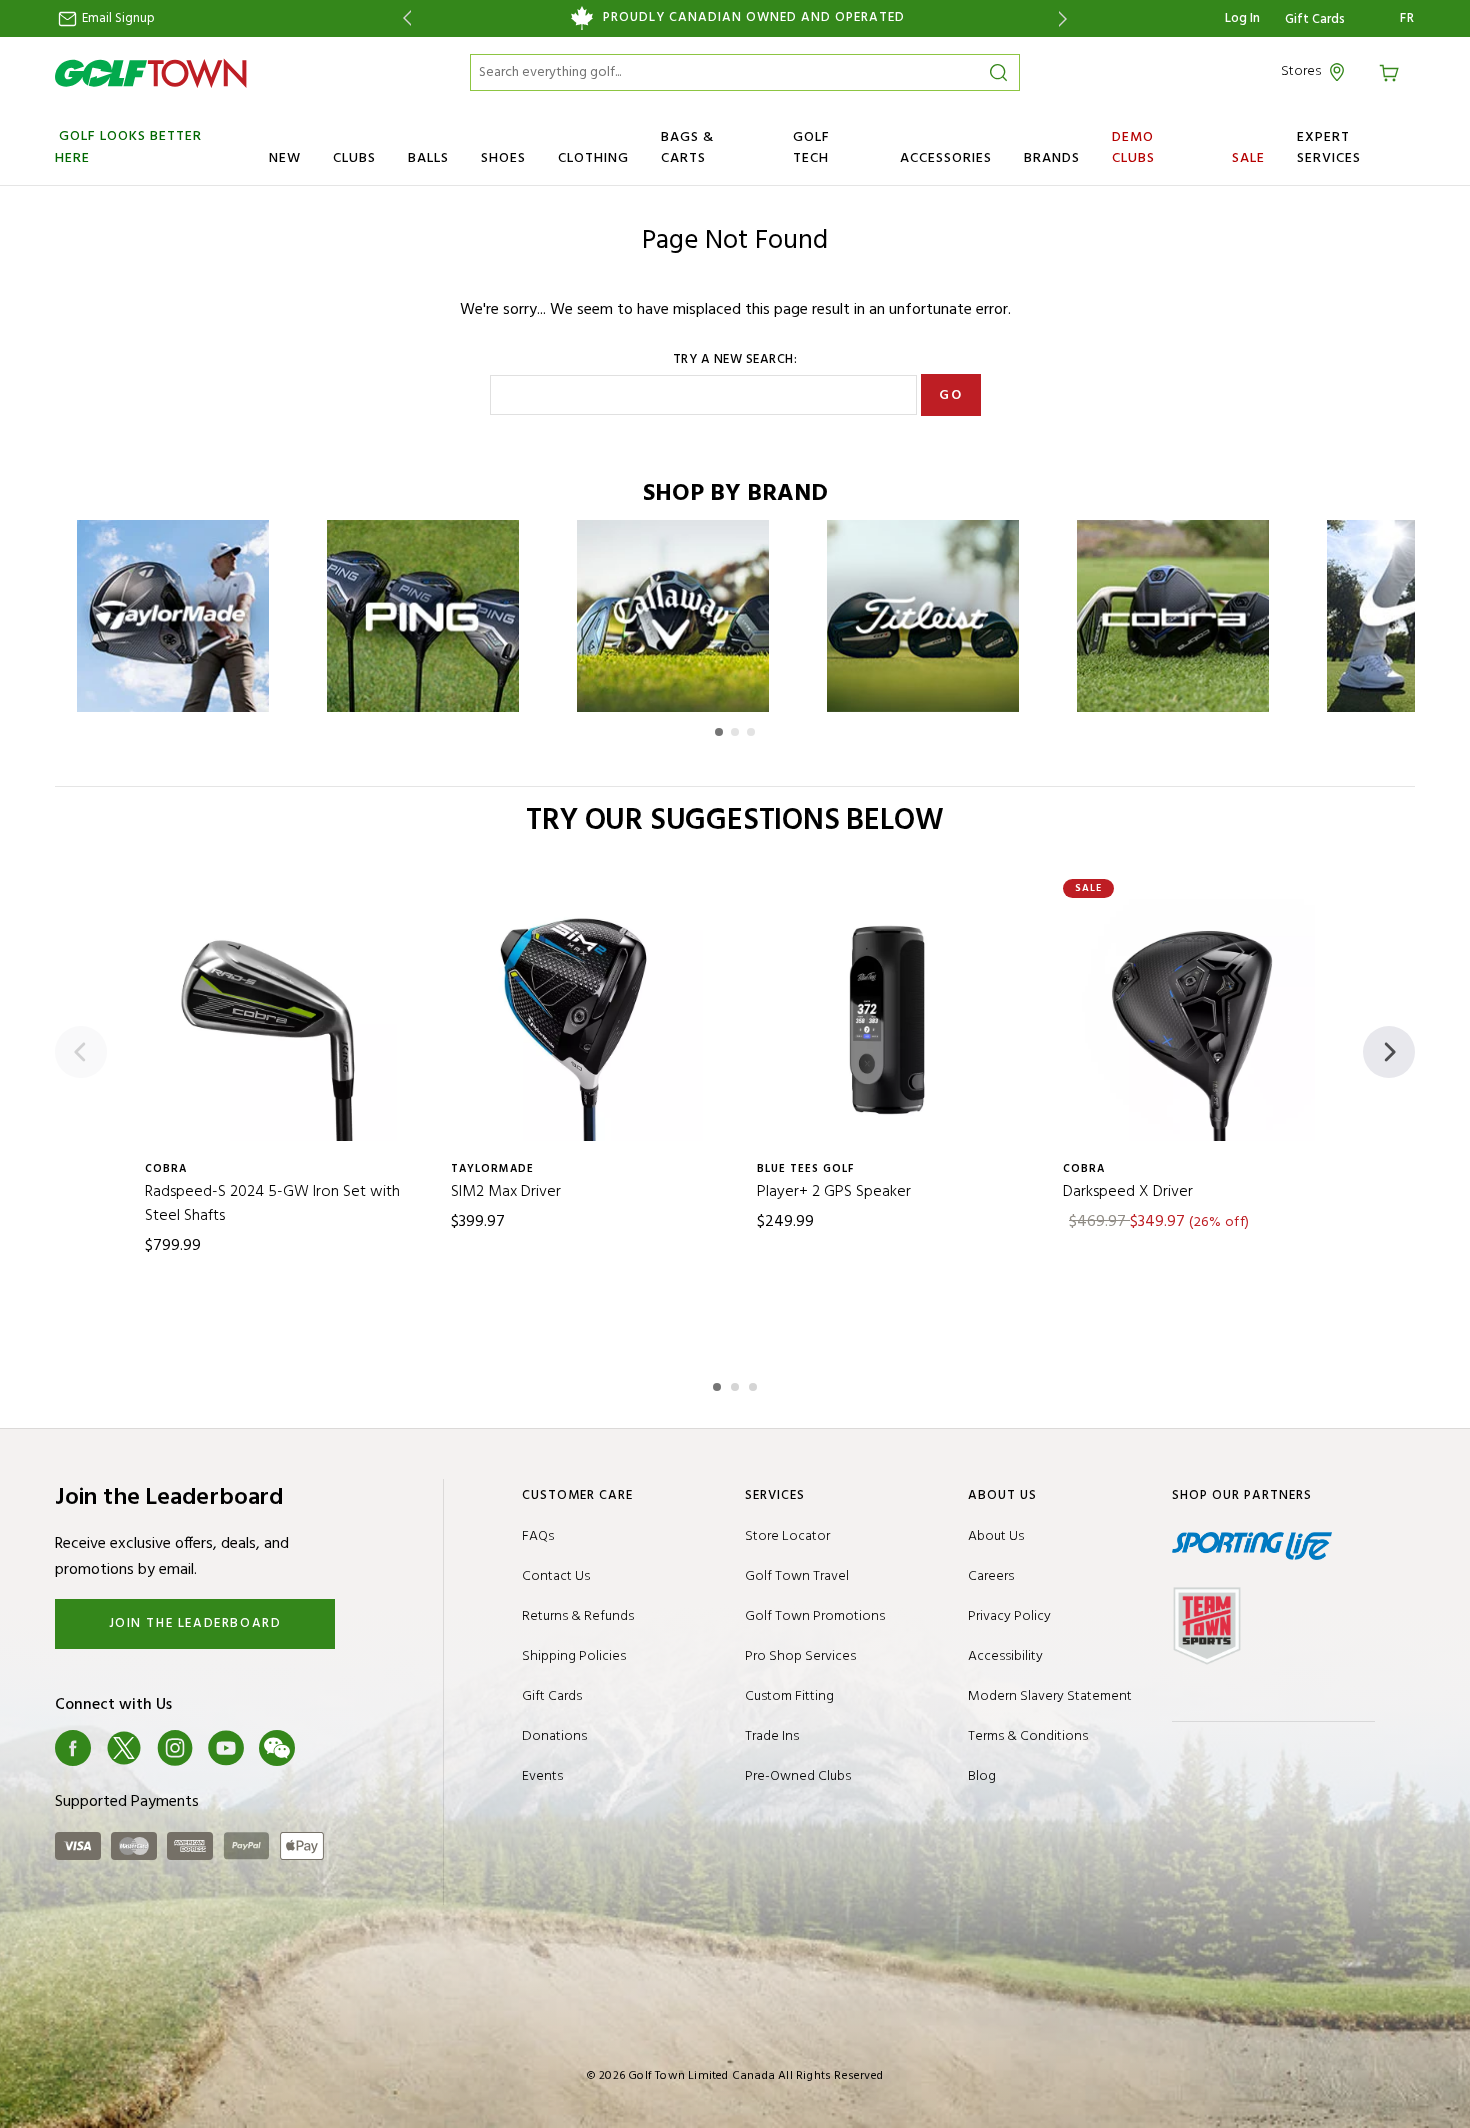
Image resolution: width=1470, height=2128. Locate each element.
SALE (1248, 158)
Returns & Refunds (578, 1616)
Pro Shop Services (800, 1656)
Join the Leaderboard (195, 1623)
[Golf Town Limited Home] (151, 73)
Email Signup (117, 18)
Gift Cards (1315, 20)
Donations (554, 1736)
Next (1066, 18)
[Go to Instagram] (175, 1748)
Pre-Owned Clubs (798, 1776)
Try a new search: (735, 360)
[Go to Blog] (328, 1748)
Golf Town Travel (797, 1576)
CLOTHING (593, 158)
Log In (1242, 18)
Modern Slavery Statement (1050, 1696)
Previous (403, 18)
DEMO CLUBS (1133, 148)
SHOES (503, 158)
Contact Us (556, 1576)
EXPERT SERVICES (1329, 148)
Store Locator (787, 1536)
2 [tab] (737, 1384)
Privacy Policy (1009, 1616)
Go (950, 395)
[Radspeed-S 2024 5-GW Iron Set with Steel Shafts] (276, 1020)
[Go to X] (124, 1748)
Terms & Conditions (1028, 1736)
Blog (982, 1776)
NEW (285, 158)
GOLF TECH (811, 148)
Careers (991, 1576)
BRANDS (1052, 158)
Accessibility (1005, 1656)
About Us (996, 1536)
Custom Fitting (789, 1696)
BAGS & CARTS (687, 148)
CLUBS (354, 158)
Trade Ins (772, 1736)
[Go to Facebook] (73, 1748)
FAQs (538, 1536)
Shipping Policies (574, 1656)
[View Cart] (1392, 71)
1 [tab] (719, 1384)
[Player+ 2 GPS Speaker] (888, 1020)
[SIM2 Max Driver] (582, 1020)
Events (542, 1776)
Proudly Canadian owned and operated (754, 18)
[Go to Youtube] (226, 1748)
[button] (719, 732)
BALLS (428, 158)
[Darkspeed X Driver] (1194, 1020)
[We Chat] (277, 1748)
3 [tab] (755, 1384)
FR (1407, 19)
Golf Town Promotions (815, 1616)
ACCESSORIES (946, 158)
